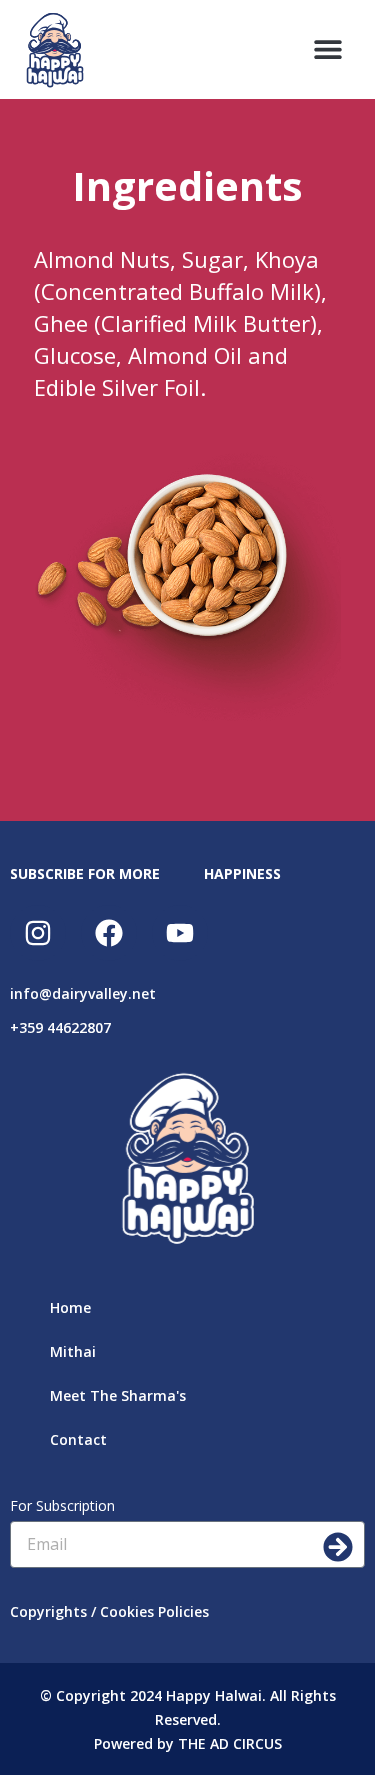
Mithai (73, 1351)
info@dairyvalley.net (83, 993)
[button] (327, 49)
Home (70, 1307)
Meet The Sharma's (118, 1395)
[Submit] (338, 1546)
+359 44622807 (60, 1027)
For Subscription (62, 1505)
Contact (78, 1439)
